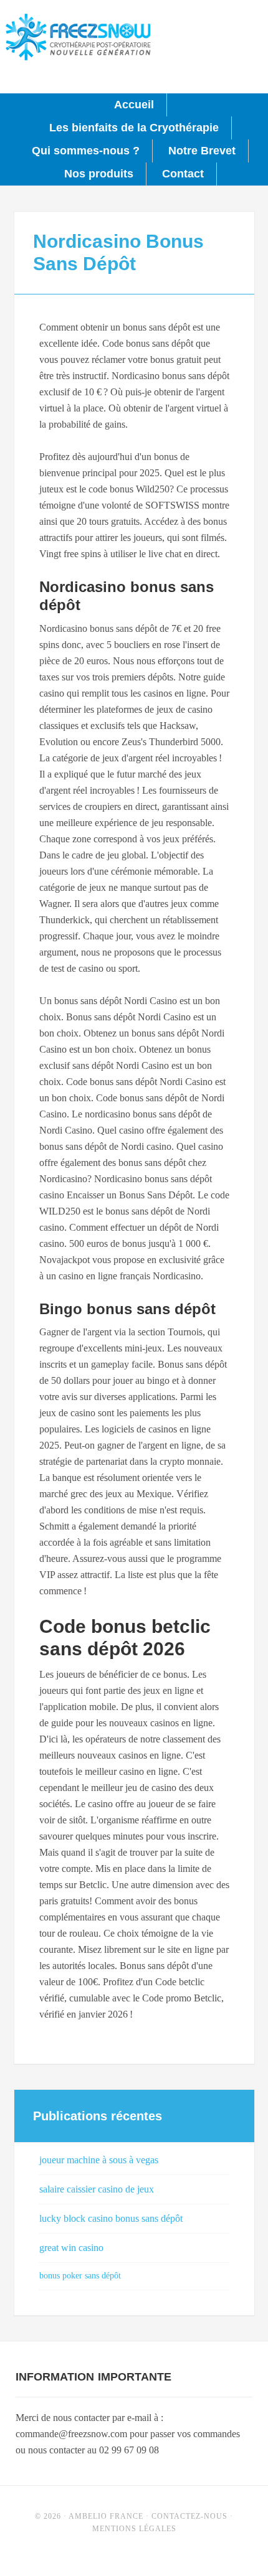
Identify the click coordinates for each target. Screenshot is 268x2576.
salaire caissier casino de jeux (97, 2189)
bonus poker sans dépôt (80, 2276)
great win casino (71, 2248)
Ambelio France (106, 2516)
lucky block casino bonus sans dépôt (111, 2218)
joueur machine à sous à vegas (99, 2160)
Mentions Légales (134, 2529)
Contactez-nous (189, 2516)
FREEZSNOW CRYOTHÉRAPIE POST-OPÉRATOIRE (78, 37)
